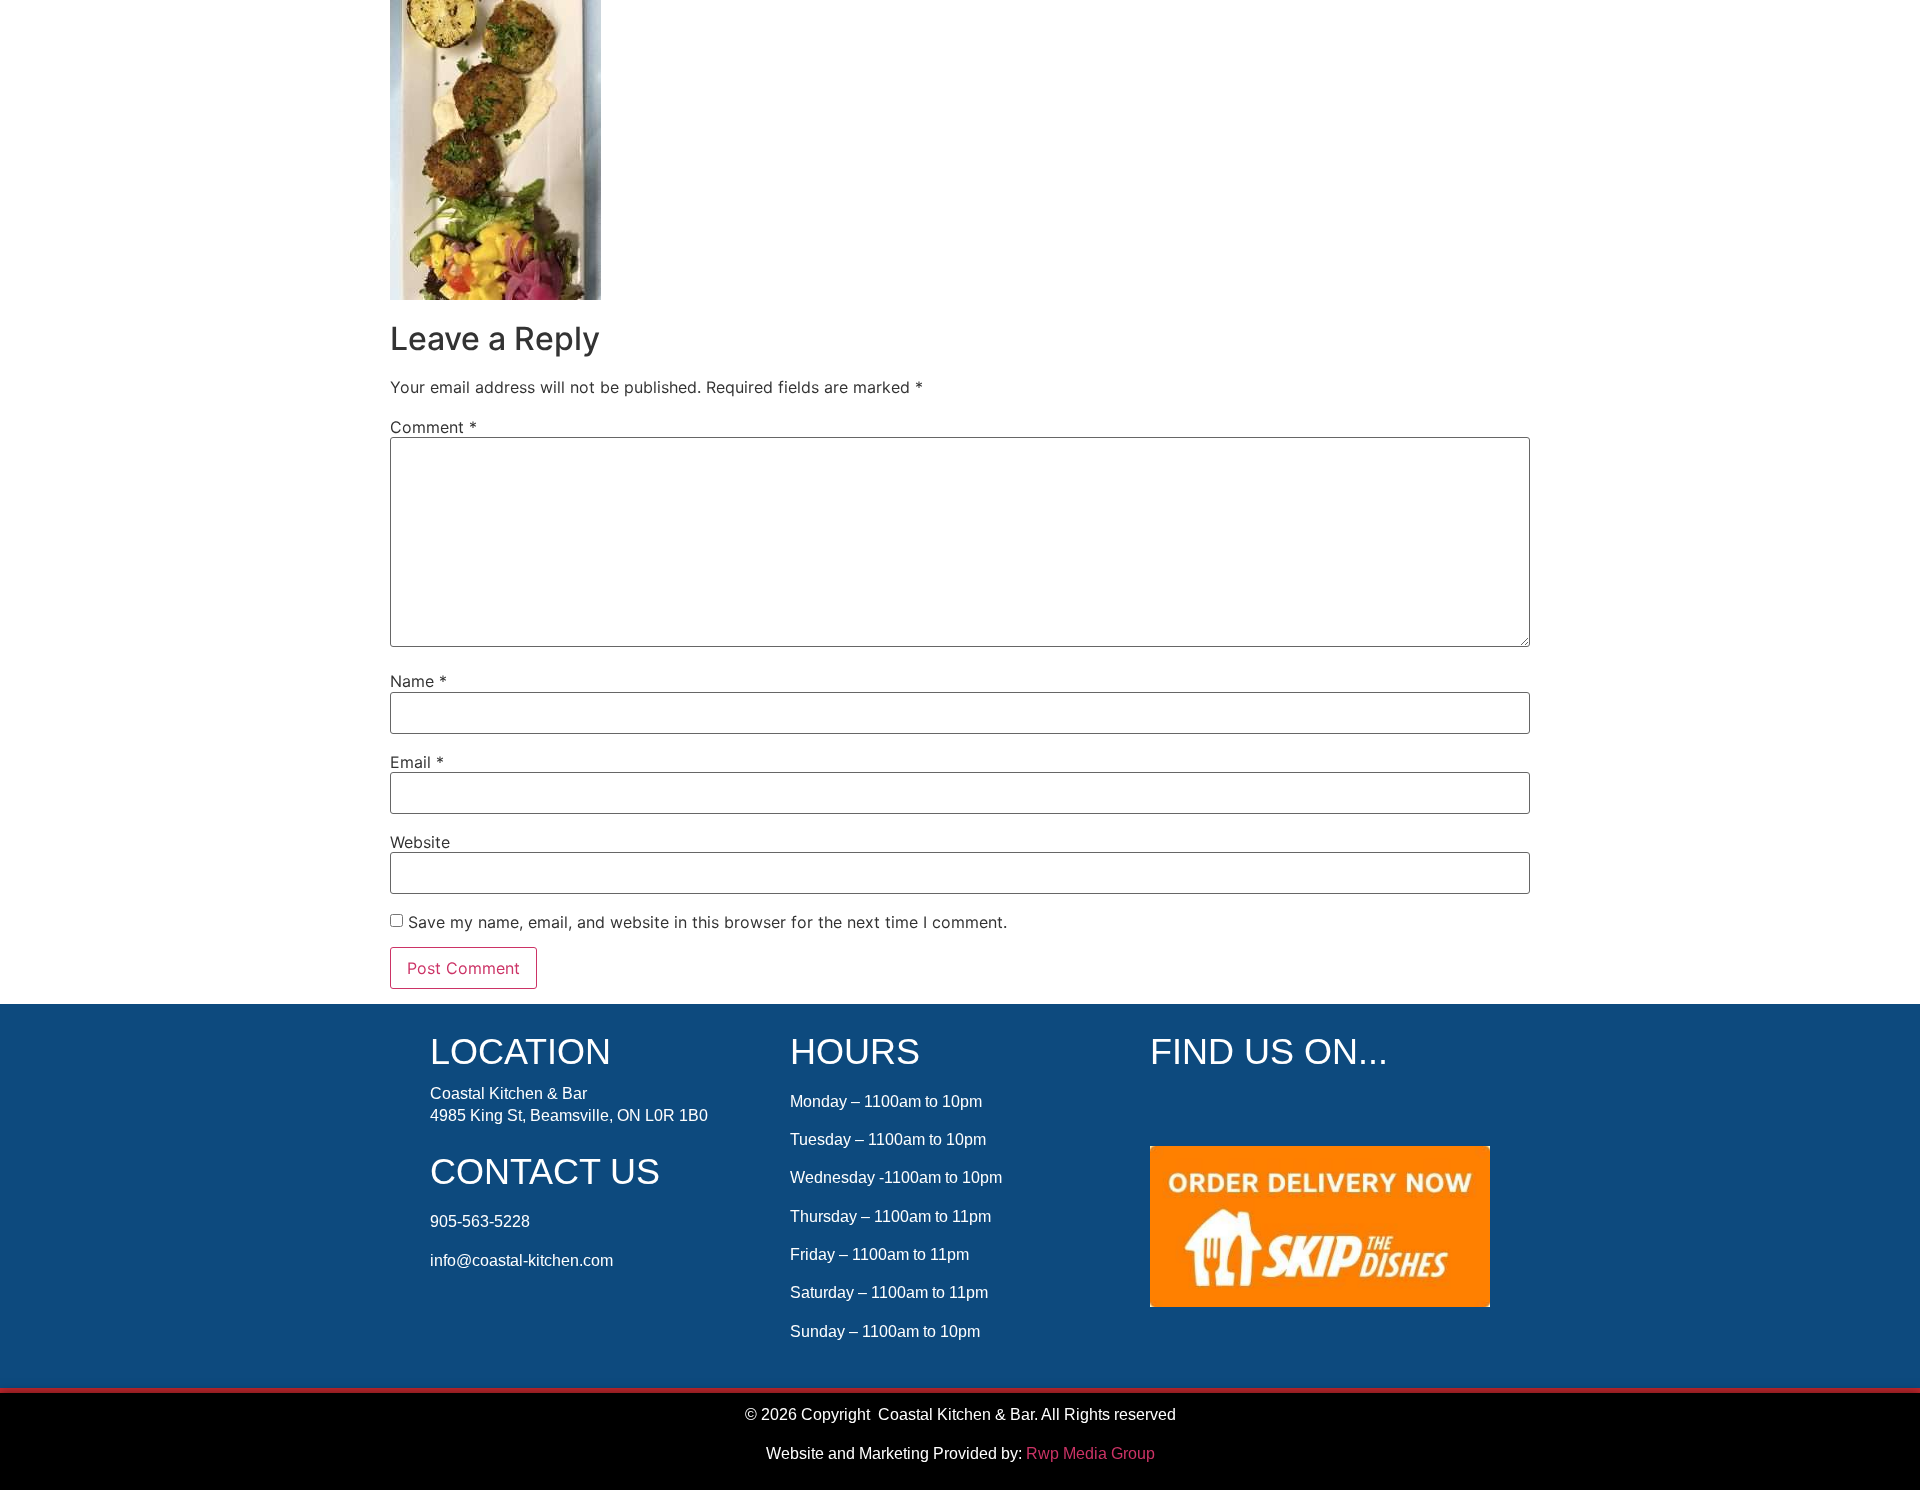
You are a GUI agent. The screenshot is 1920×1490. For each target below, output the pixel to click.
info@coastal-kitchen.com (521, 1260)
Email (417, 762)
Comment (433, 427)
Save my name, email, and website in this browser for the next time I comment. (707, 922)
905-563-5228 (480, 1221)
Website (420, 842)
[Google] (1250, 1108)
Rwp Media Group (1090, 1453)
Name (418, 681)
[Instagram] (1209, 1108)
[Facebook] (1168, 1108)
